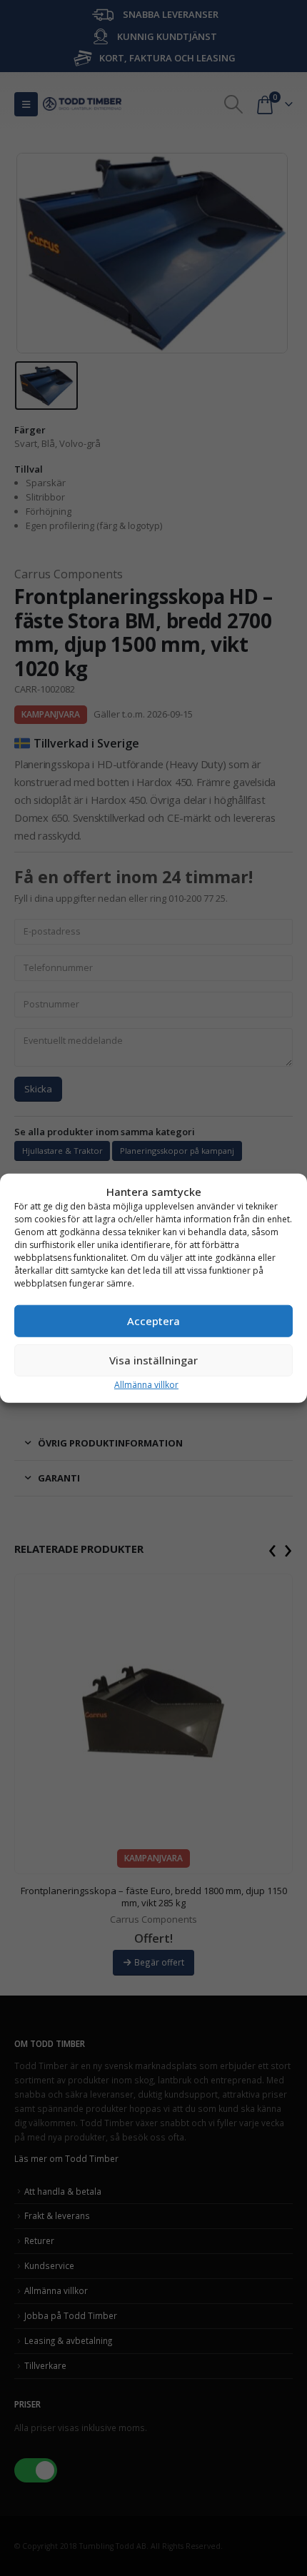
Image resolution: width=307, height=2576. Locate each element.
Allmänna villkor (146, 1384)
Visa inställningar (153, 1360)
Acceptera (153, 1321)
